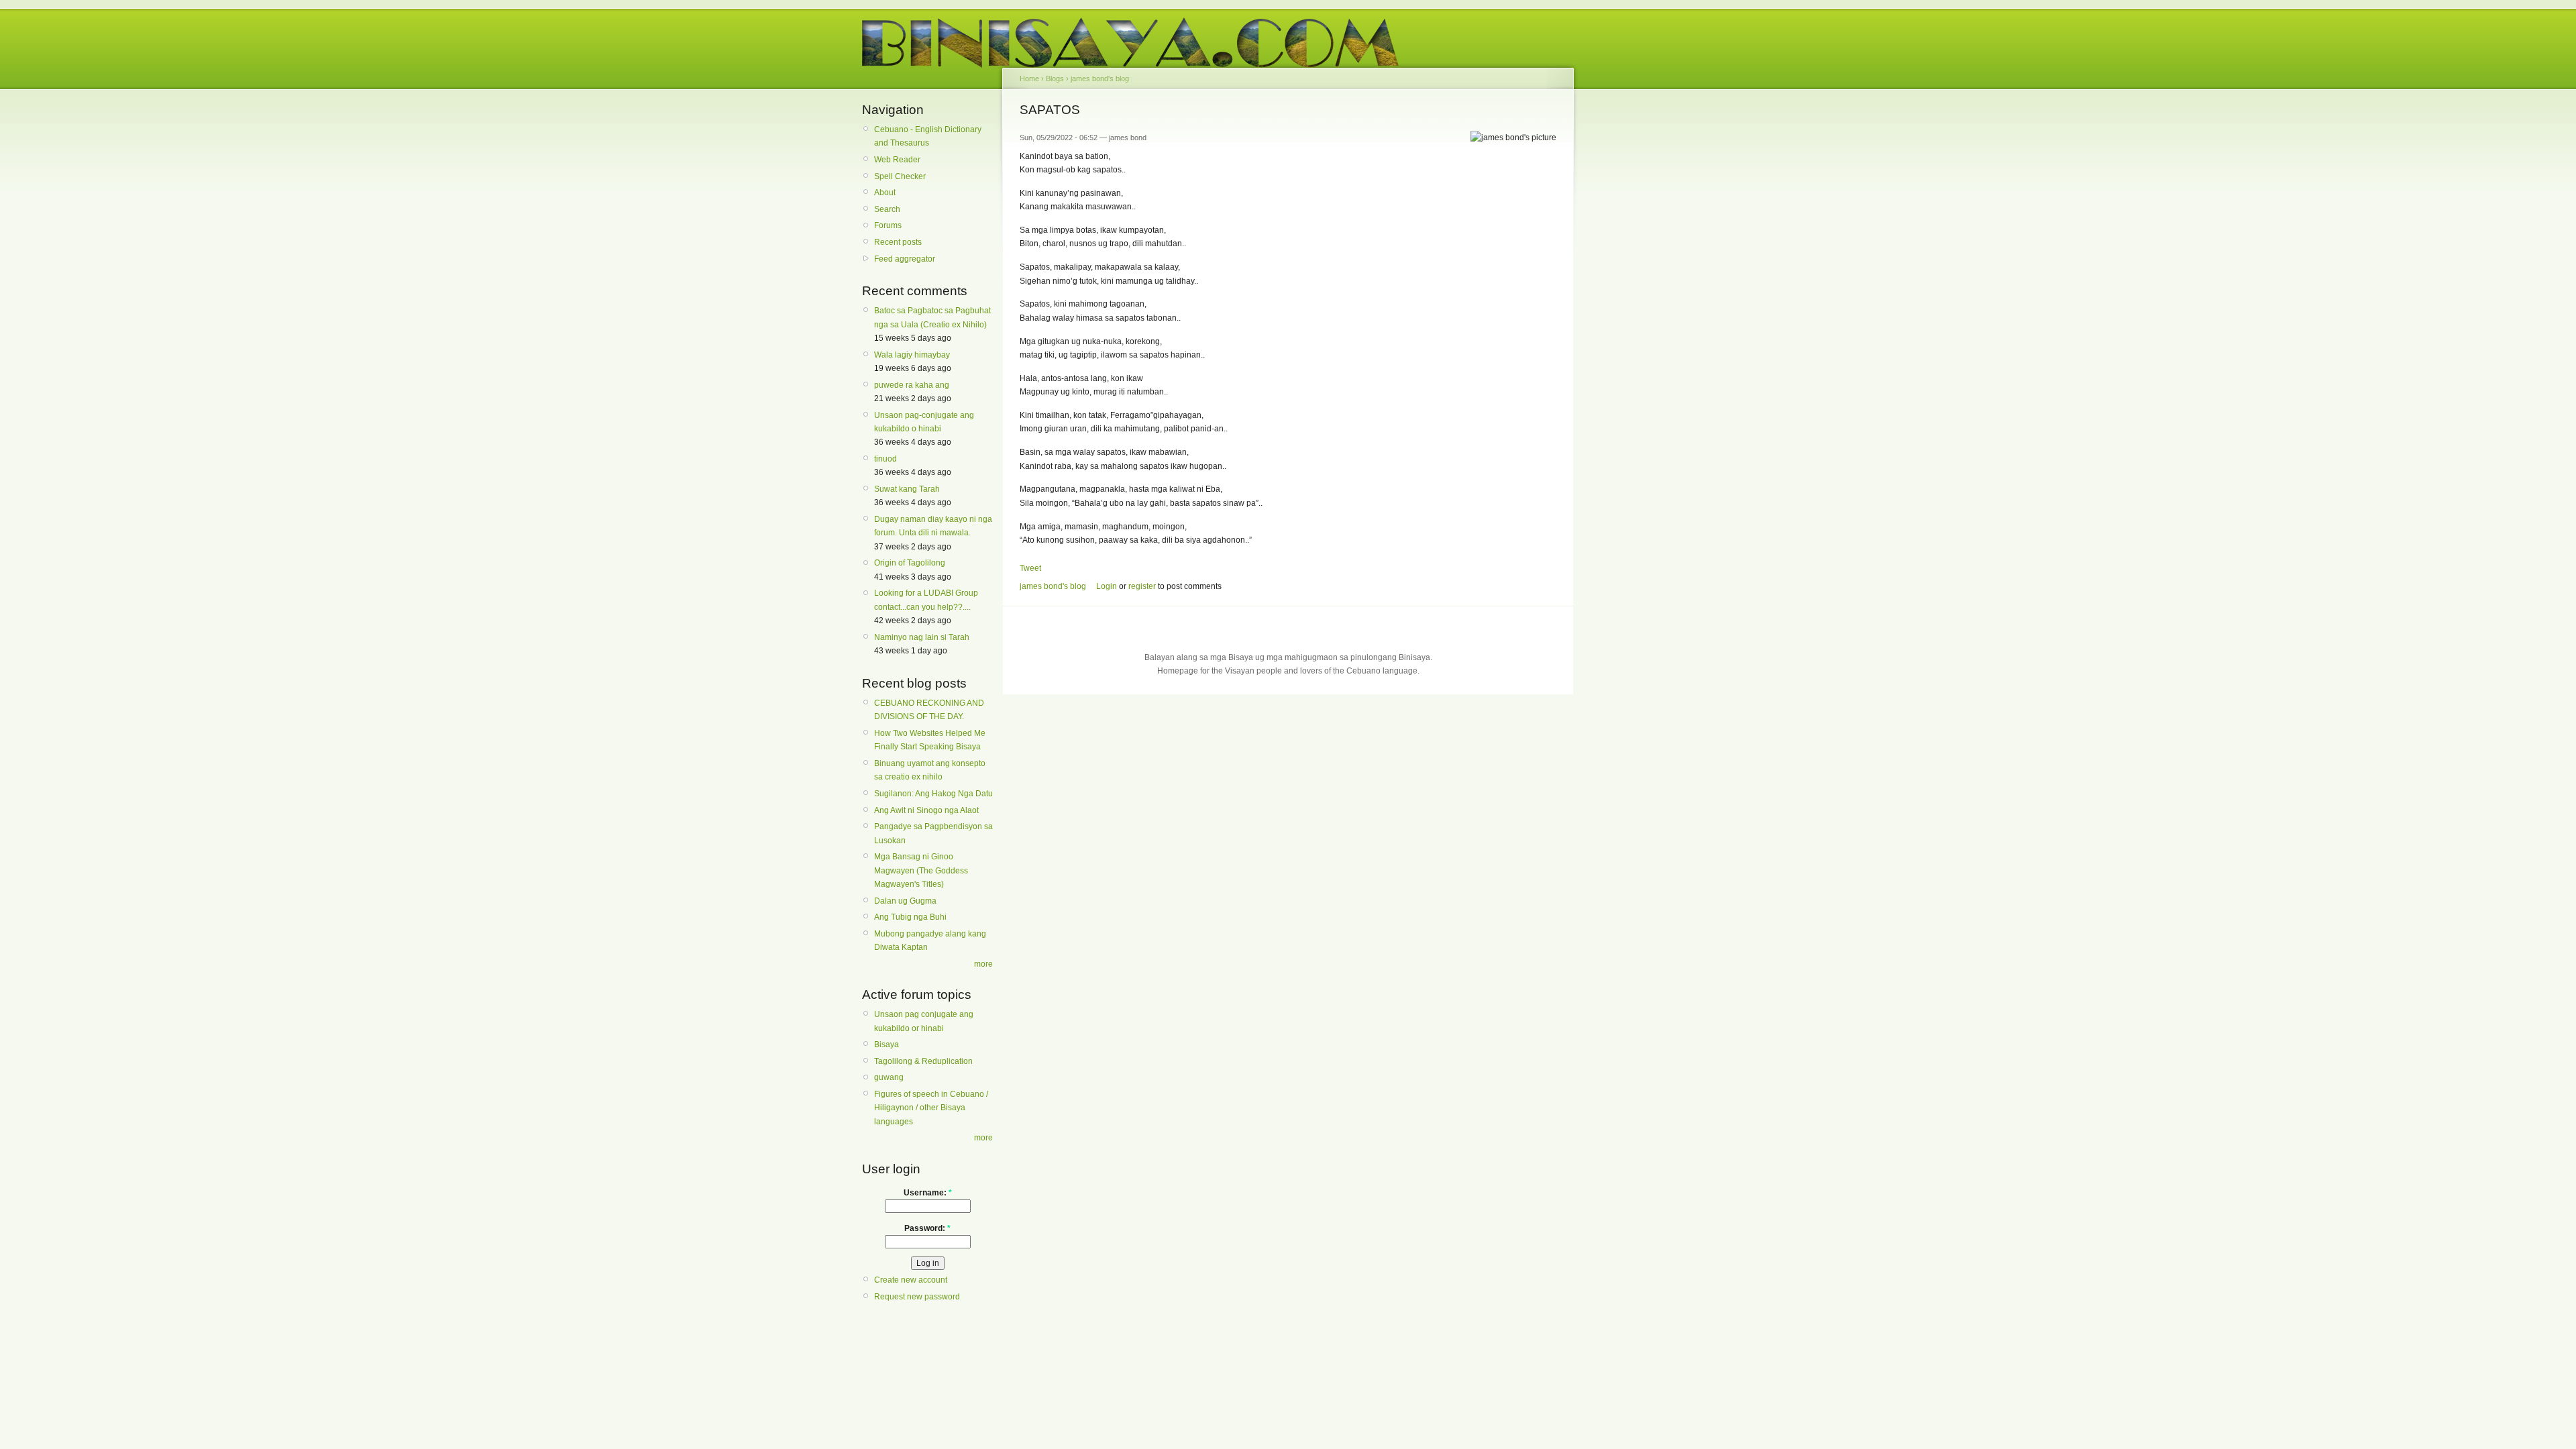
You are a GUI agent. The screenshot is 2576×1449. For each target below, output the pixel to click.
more (983, 964)
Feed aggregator (905, 259)
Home (1029, 78)
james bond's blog (1100, 78)
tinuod (885, 459)
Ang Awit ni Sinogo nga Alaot (926, 810)
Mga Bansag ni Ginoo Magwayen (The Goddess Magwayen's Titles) (921, 870)
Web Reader (897, 160)
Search (887, 209)
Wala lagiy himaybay (912, 355)
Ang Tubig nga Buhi (910, 917)
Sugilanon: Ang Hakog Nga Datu (933, 794)
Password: (927, 1228)
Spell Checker (900, 176)
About (885, 193)
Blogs (1055, 78)
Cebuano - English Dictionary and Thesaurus (928, 136)
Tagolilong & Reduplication (923, 1061)
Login (1107, 586)
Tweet (1030, 568)
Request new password (917, 1297)
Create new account (911, 1280)
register (1142, 586)
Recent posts (898, 242)
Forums (888, 225)
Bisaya (887, 1044)
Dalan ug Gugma (905, 901)
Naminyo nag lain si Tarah (922, 637)
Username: (928, 1193)
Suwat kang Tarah (907, 489)
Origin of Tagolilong (910, 563)
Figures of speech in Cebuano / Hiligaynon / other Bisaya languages (931, 1108)
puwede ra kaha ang (912, 385)
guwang (889, 1077)
